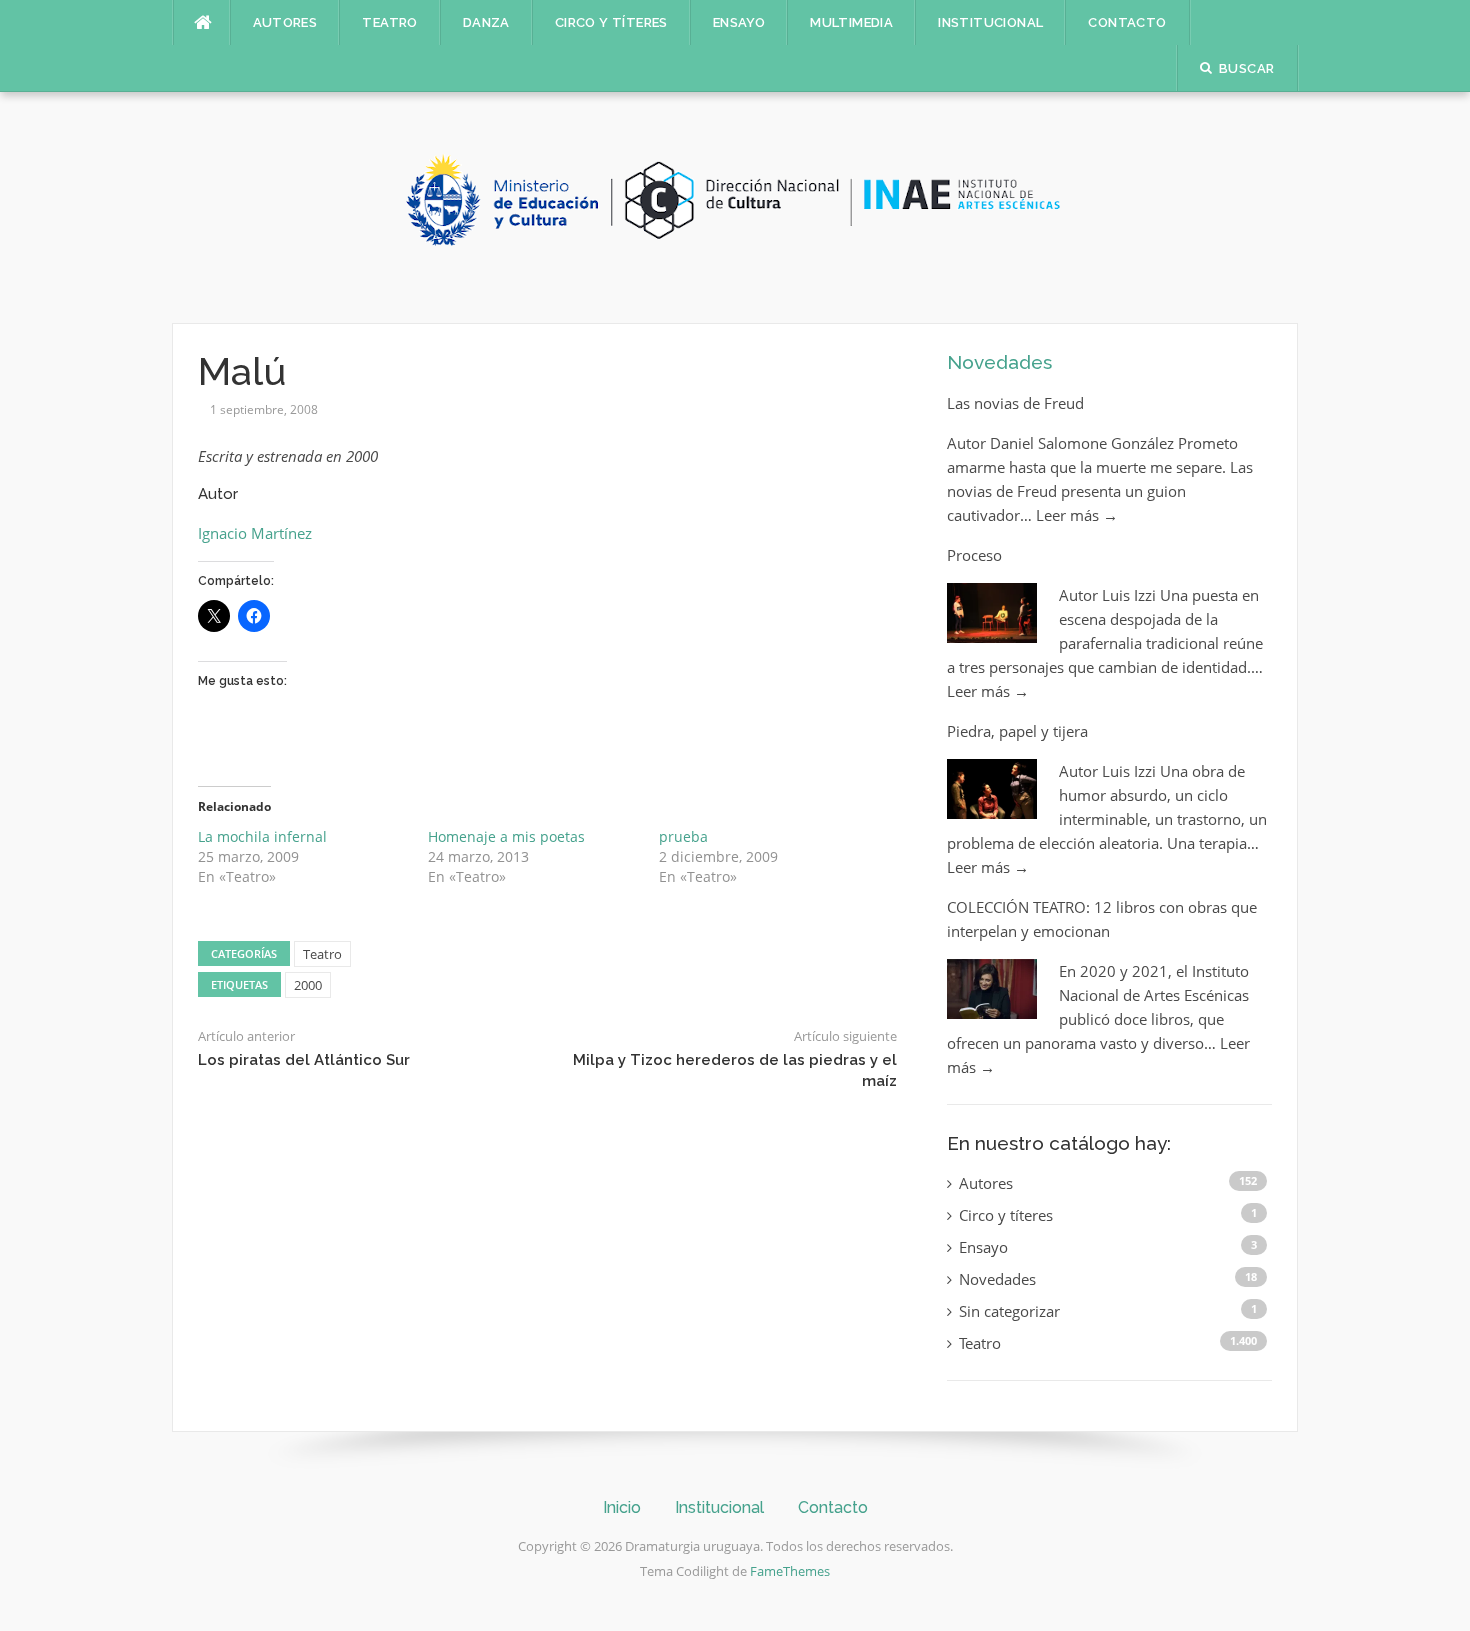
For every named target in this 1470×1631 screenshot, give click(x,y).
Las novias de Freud (1015, 403)
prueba (683, 836)
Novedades (999, 362)
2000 (308, 985)
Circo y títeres (611, 22)
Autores (285, 22)
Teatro (389, 22)
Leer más (1077, 515)
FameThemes (790, 1571)
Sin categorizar (1009, 1311)
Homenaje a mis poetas (506, 836)
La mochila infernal (262, 836)
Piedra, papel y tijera (1017, 731)
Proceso (974, 555)
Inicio (622, 1507)
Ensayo (739, 22)
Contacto (1127, 22)
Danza (486, 22)
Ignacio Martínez (255, 533)
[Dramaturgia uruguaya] (735, 206)
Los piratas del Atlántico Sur (304, 1060)
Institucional (990, 22)
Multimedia (851, 22)
